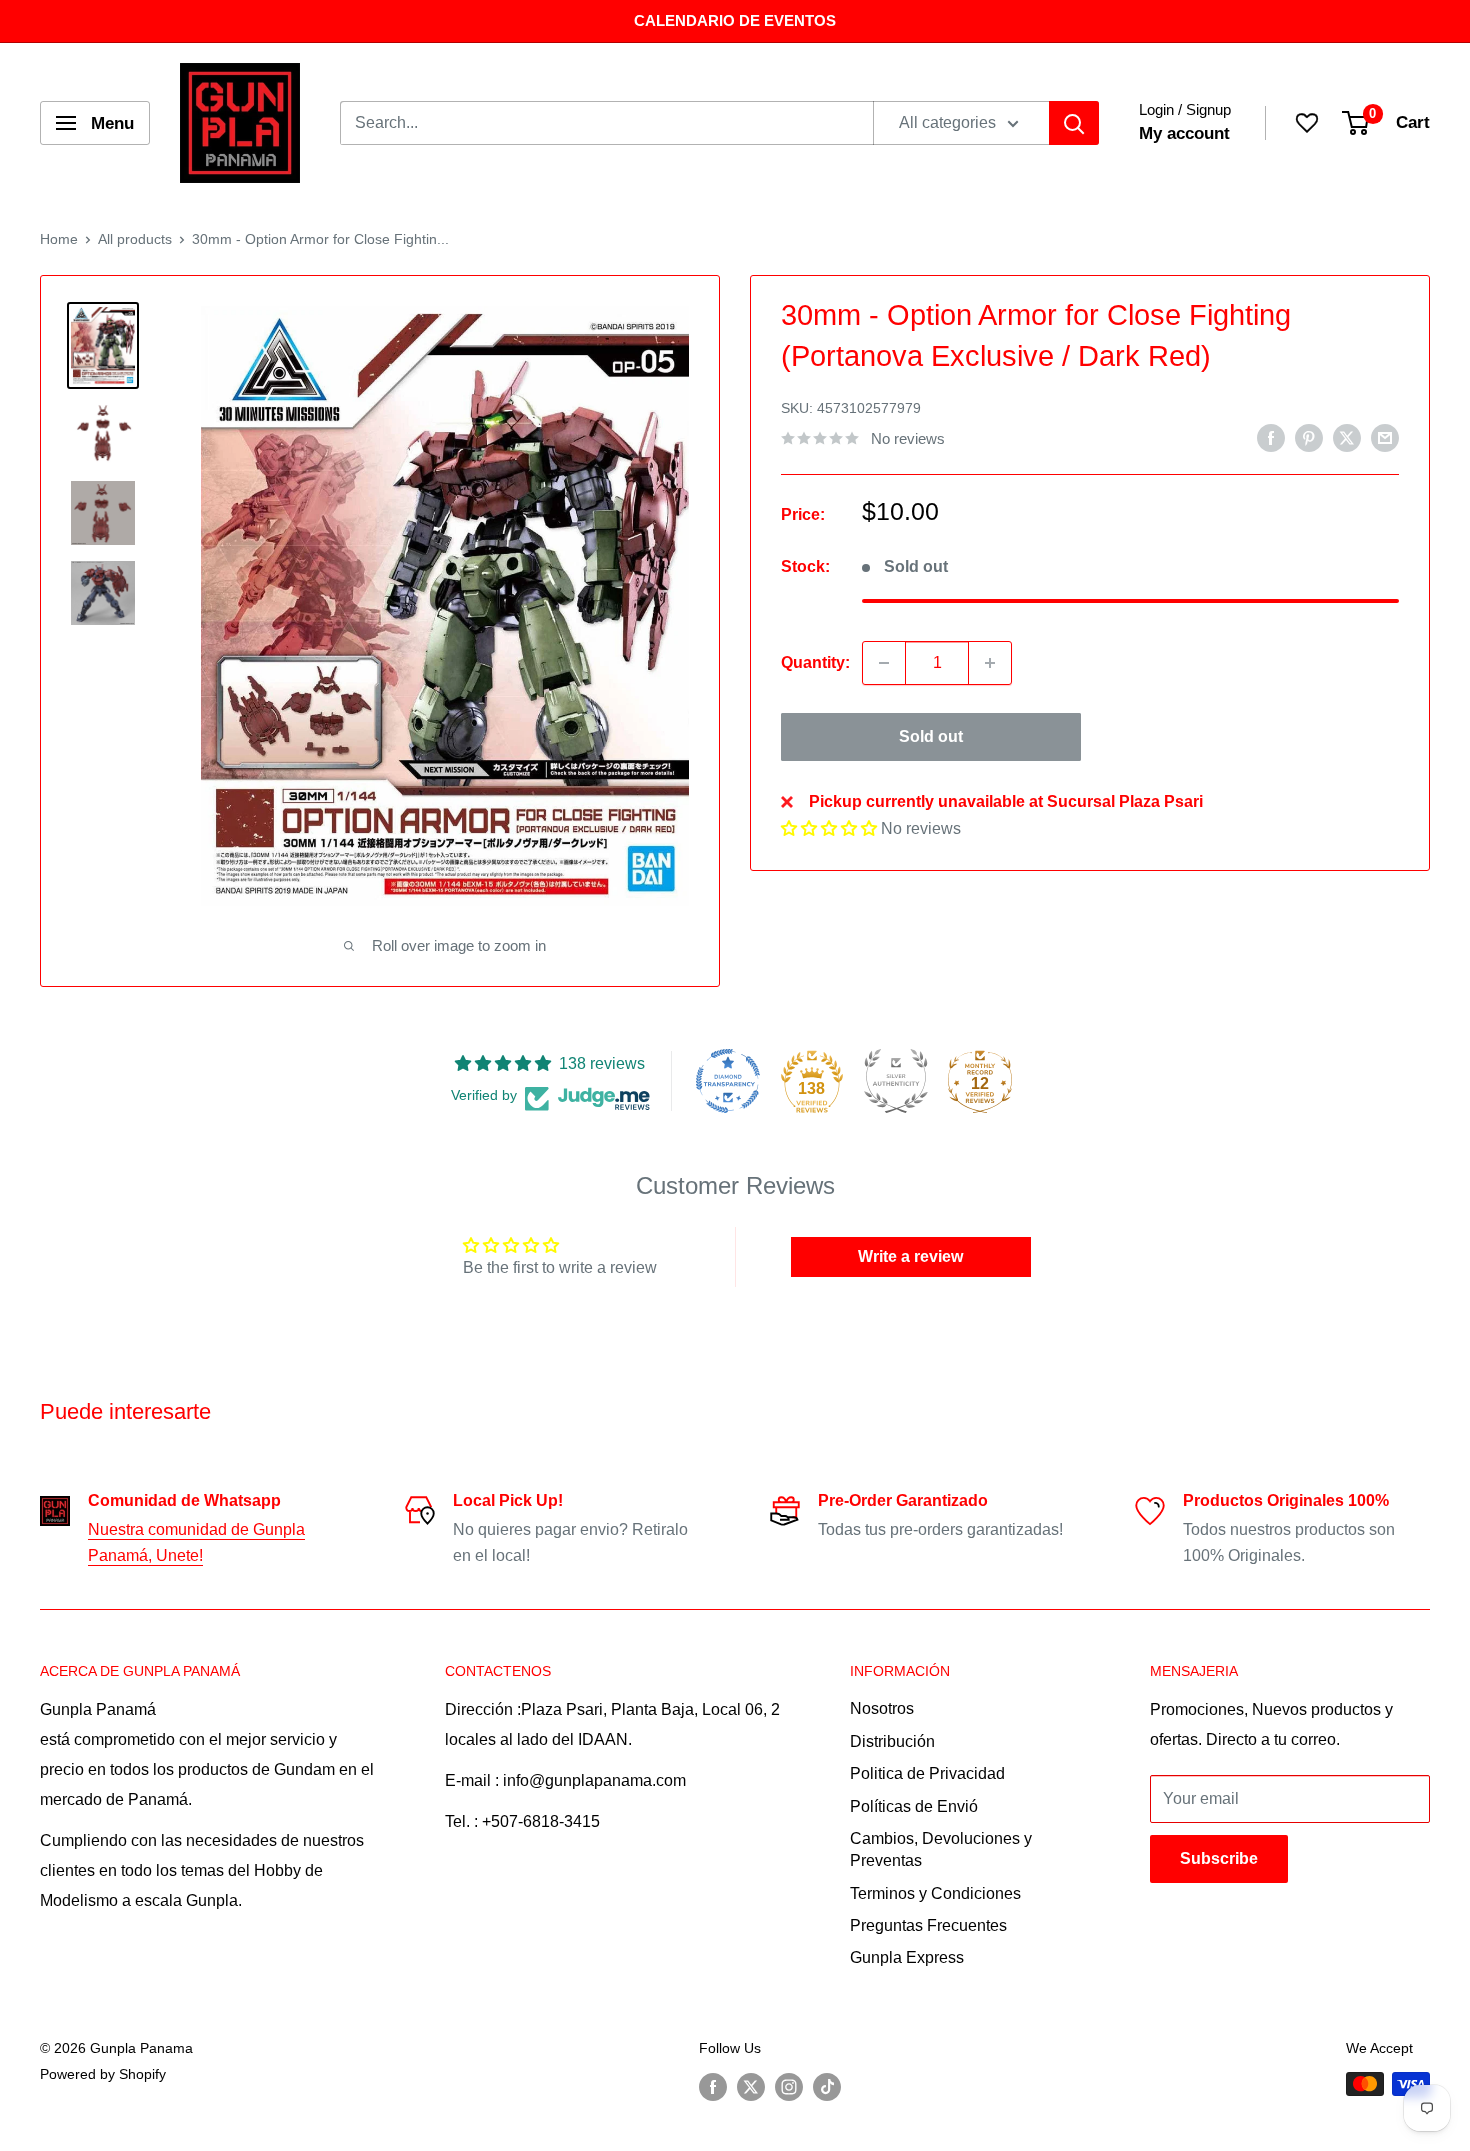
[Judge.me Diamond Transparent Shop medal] (728, 1081)
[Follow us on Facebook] (713, 2086)
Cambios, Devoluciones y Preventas (941, 1849)
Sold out (931, 736)
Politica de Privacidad (927, 1773)
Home (59, 239)
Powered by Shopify (103, 2074)
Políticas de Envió (914, 1806)
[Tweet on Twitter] (1347, 437)
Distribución (892, 1741)
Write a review (910, 1256)
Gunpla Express (907, 1957)
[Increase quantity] (990, 663)
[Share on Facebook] (1271, 437)
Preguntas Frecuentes (928, 1925)
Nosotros (882, 1708)
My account (1184, 133)
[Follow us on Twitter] (751, 2086)
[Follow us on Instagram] (789, 2086)
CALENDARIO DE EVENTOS (735, 20)
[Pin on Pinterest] (1309, 437)
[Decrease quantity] (884, 663)
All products (135, 239)
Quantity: (815, 663)
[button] (829, 828)
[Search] (1074, 123)
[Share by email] (1385, 437)
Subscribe (1219, 1858)
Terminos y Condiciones (935, 1893)
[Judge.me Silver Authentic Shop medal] (896, 1081)
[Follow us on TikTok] (827, 2086)
